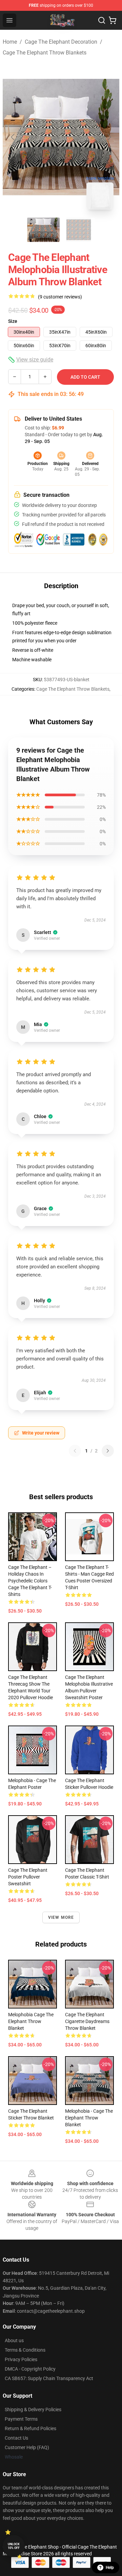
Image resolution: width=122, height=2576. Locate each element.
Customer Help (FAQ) (27, 2447)
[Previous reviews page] (75, 1451)
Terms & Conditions (25, 2350)
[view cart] (113, 20)
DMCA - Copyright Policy (30, 2369)
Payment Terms (21, 2419)
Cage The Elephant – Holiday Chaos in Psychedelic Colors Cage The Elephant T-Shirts (30, 1581)
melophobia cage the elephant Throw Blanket (31, 2021)
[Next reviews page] (108, 1451)
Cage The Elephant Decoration (61, 42)
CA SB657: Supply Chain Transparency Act (49, 2378)
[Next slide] (109, 137)
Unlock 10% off (14, 2546)
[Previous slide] (13, 137)
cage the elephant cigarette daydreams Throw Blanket (87, 2021)
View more (61, 1917)
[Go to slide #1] (43, 230)
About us (14, 2340)
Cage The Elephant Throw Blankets (45, 53)
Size (13, 321)
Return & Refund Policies (30, 2428)
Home (10, 42)
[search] (102, 20)
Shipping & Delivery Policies (33, 2410)
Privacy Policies (21, 2359)
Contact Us (16, 2438)
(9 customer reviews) (60, 297)
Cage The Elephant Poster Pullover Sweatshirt (28, 1877)
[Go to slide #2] (79, 230)
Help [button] (110, 2568)
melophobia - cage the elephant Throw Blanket (89, 2118)
